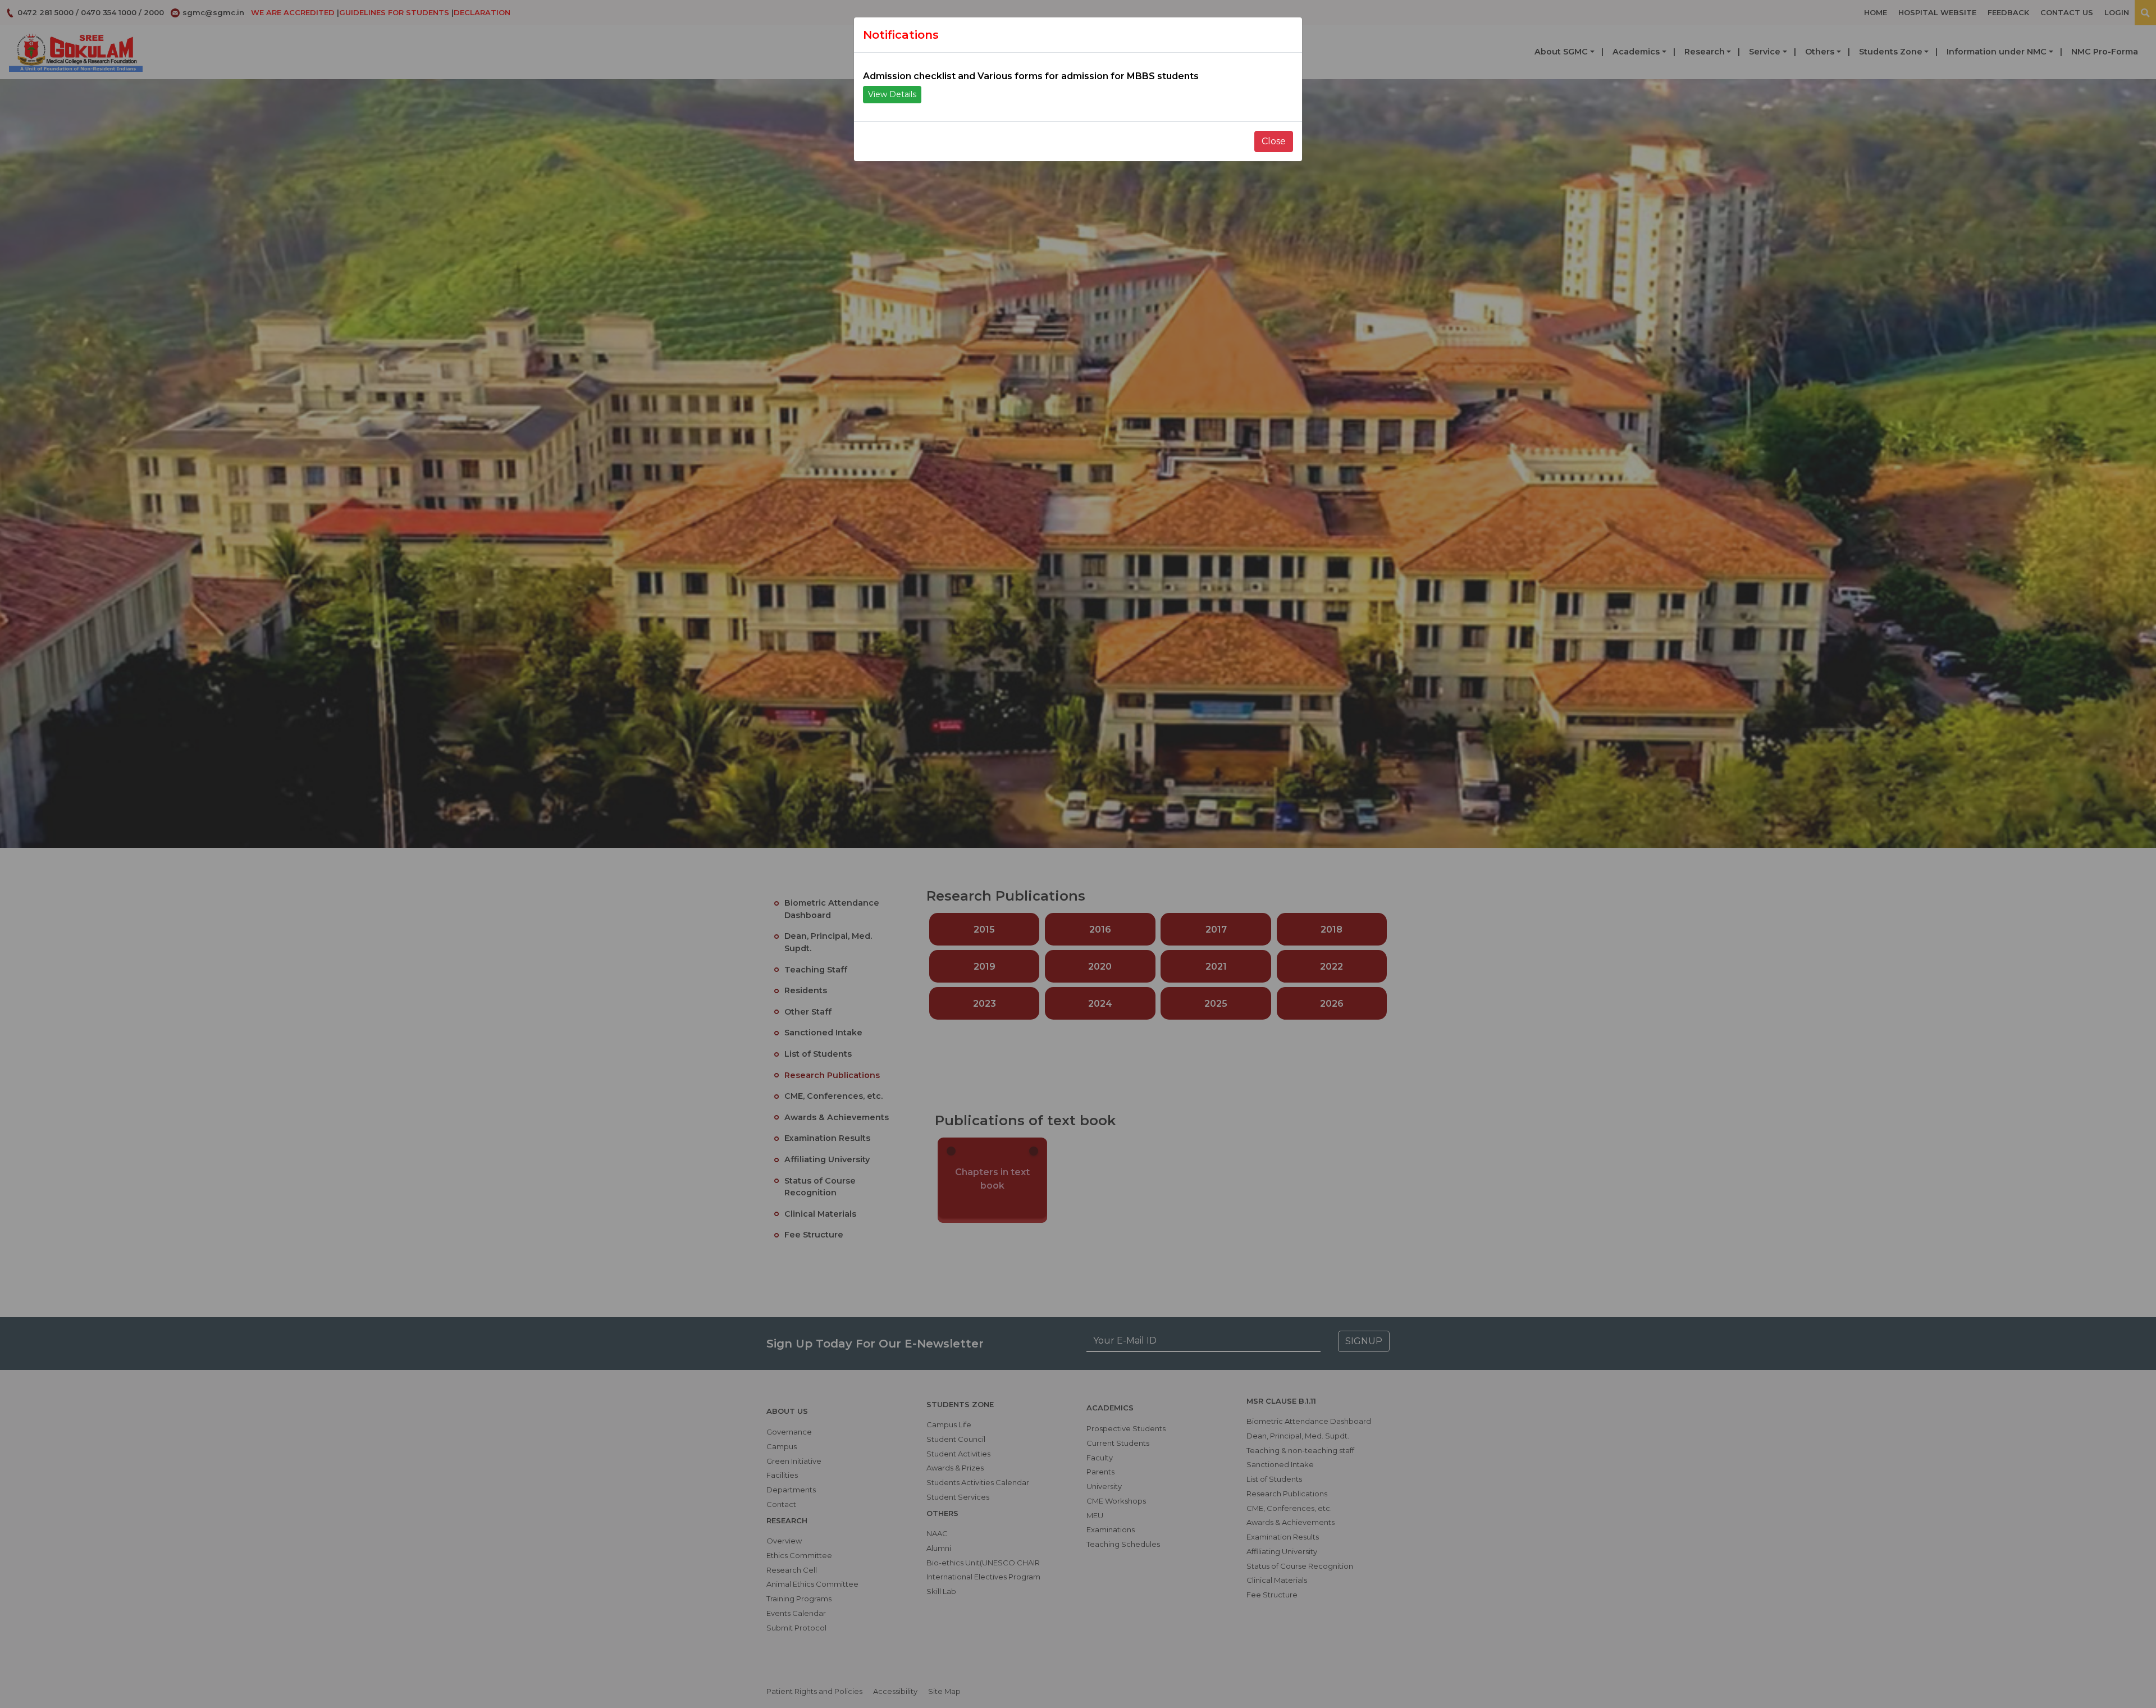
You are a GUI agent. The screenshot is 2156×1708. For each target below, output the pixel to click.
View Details (892, 94)
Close (1274, 141)
